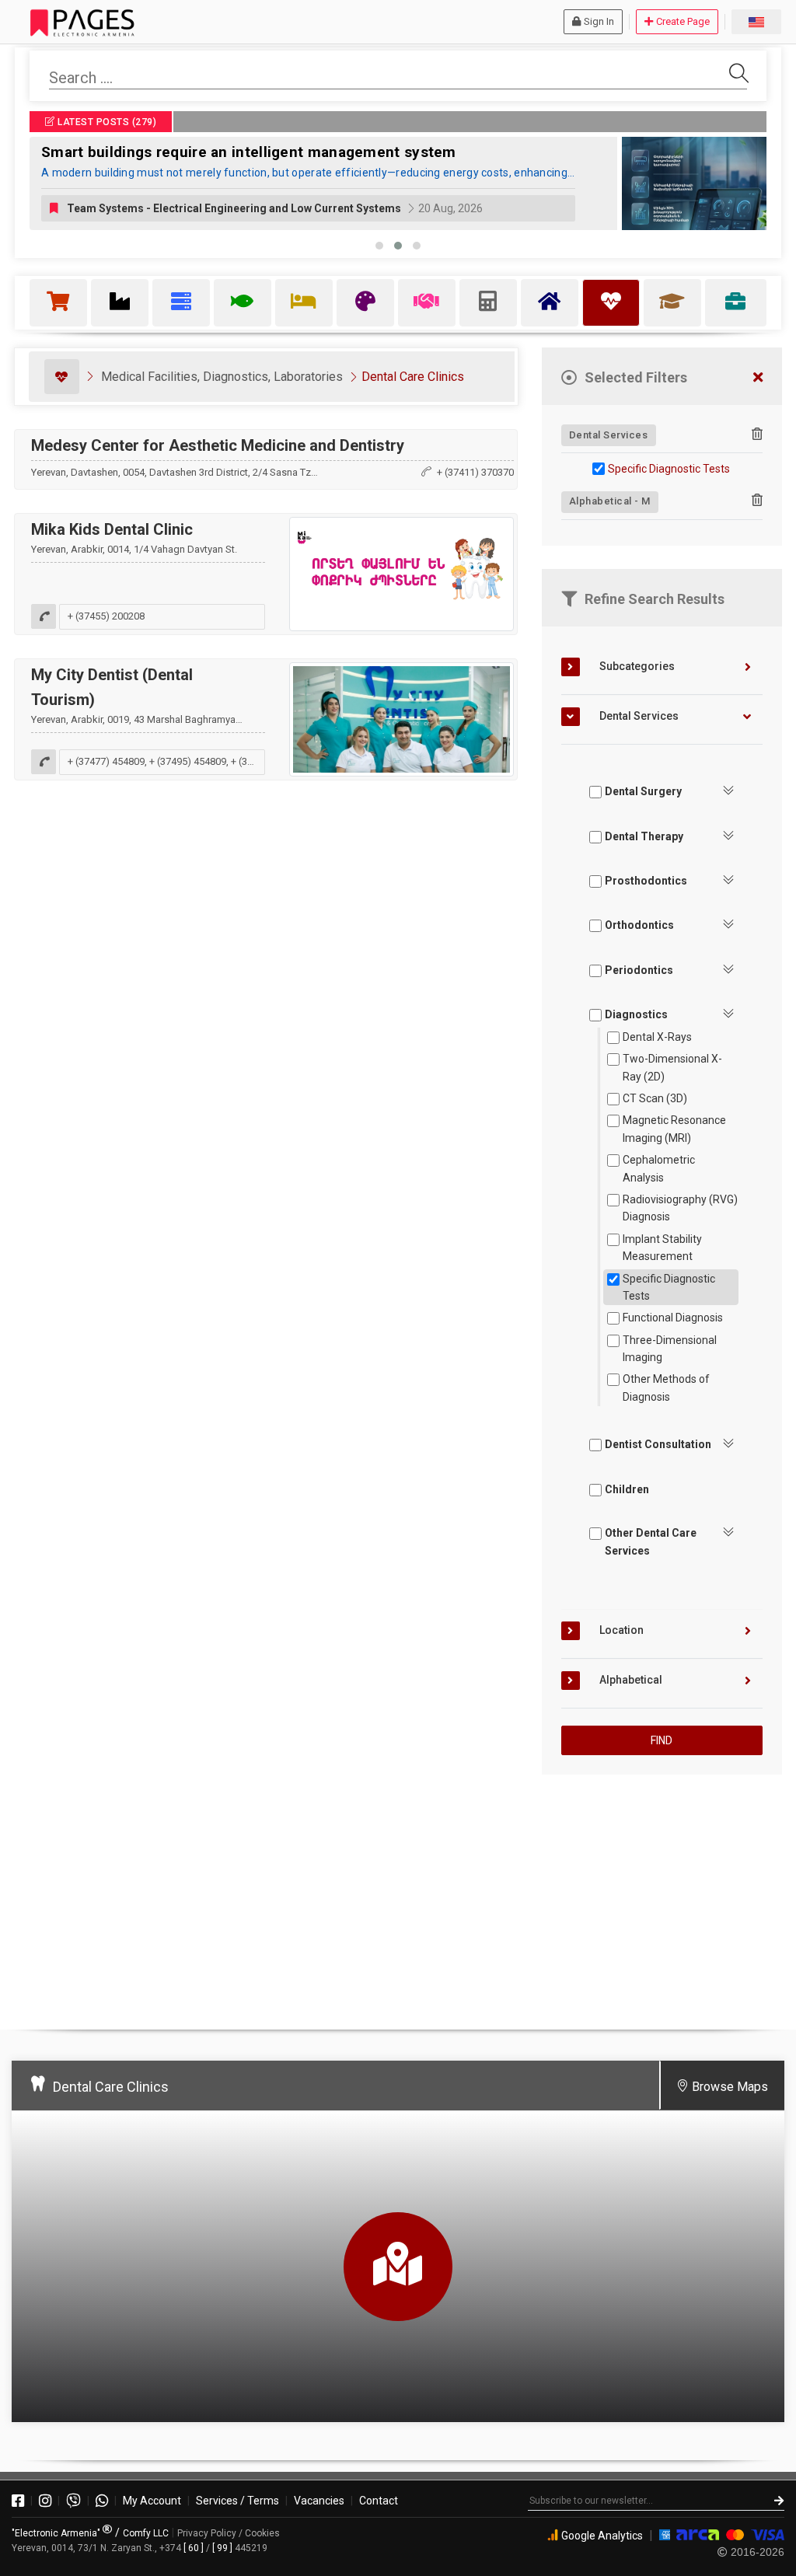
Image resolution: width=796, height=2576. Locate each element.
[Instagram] (45, 2501)
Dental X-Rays (657, 1037)
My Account (152, 2501)
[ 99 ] (222, 2548)
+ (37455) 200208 (106, 616)
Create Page (683, 21)
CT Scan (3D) (655, 1098)
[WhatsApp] (102, 2501)
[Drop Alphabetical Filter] (757, 501)
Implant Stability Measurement (662, 1248)
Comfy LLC (146, 2533)
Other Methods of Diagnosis (666, 1387)
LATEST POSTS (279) (106, 122)
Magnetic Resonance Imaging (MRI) (674, 1129)
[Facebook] (18, 2501)
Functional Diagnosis (673, 1318)
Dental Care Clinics (413, 377)
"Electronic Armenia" (57, 2533)
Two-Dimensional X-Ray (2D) (672, 1067)
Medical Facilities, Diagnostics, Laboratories (222, 377)
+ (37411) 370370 (476, 472)
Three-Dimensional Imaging (670, 1349)
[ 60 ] (194, 2548)
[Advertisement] (662, 1895)
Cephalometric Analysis (659, 1168)
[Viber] (73, 2501)
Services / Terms (237, 2501)
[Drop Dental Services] (757, 435)
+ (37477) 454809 (106, 761)
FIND (662, 1740)
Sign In (599, 21)
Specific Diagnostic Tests (669, 469)
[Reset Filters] (758, 378)
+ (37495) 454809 (188, 761)
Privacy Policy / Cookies (229, 2533)
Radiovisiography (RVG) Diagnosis (680, 1208)
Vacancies (319, 2501)
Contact (379, 2501)
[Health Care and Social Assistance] (62, 377)
